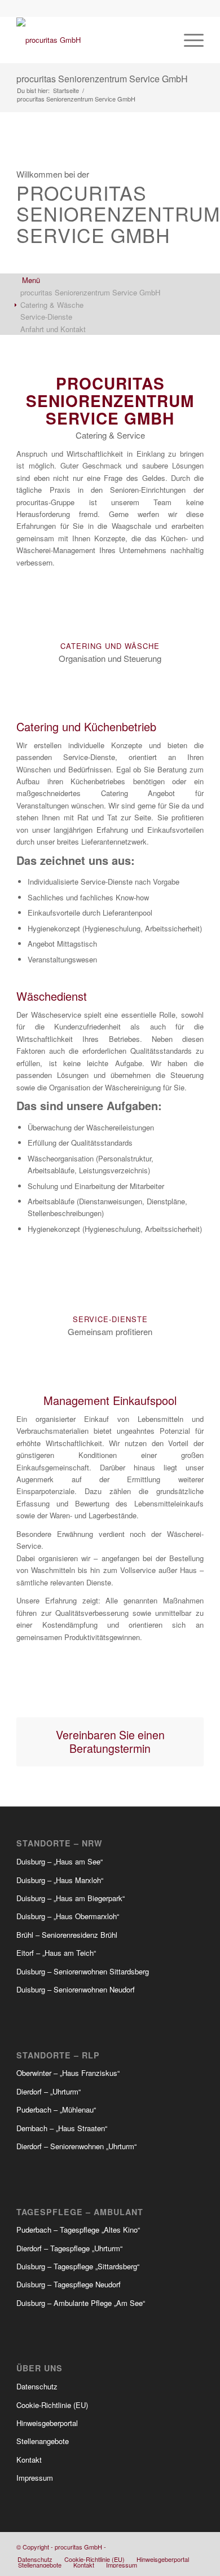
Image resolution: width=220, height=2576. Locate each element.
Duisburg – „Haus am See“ (60, 1861)
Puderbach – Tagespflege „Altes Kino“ (78, 2230)
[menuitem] (162, 40)
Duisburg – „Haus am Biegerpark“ (71, 1898)
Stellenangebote (43, 2441)
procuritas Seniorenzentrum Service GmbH (102, 79)
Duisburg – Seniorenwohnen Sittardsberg (83, 1971)
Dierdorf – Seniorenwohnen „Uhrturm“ (76, 2146)
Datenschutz (37, 2386)
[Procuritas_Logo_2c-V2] (91, 40)
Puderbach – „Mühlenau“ (56, 2109)
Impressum (35, 2478)
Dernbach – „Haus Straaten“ (62, 2128)
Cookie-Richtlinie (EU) (52, 2405)
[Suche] (162, 40)
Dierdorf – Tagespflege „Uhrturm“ (69, 2248)
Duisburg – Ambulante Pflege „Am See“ (81, 2303)
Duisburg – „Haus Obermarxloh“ (68, 1916)
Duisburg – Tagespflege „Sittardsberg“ (78, 2266)
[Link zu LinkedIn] (195, 2547)
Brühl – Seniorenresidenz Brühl (67, 1935)
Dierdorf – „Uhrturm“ (49, 2091)
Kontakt (29, 2460)
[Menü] (188, 40)
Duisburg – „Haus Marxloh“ (60, 1880)
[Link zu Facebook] (161, 2547)
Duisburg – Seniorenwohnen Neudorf (76, 1989)
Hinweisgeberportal (47, 2423)
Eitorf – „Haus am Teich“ (56, 1953)
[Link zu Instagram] (178, 2547)
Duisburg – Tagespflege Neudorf (69, 2284)
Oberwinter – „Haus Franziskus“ (68, 2073)
